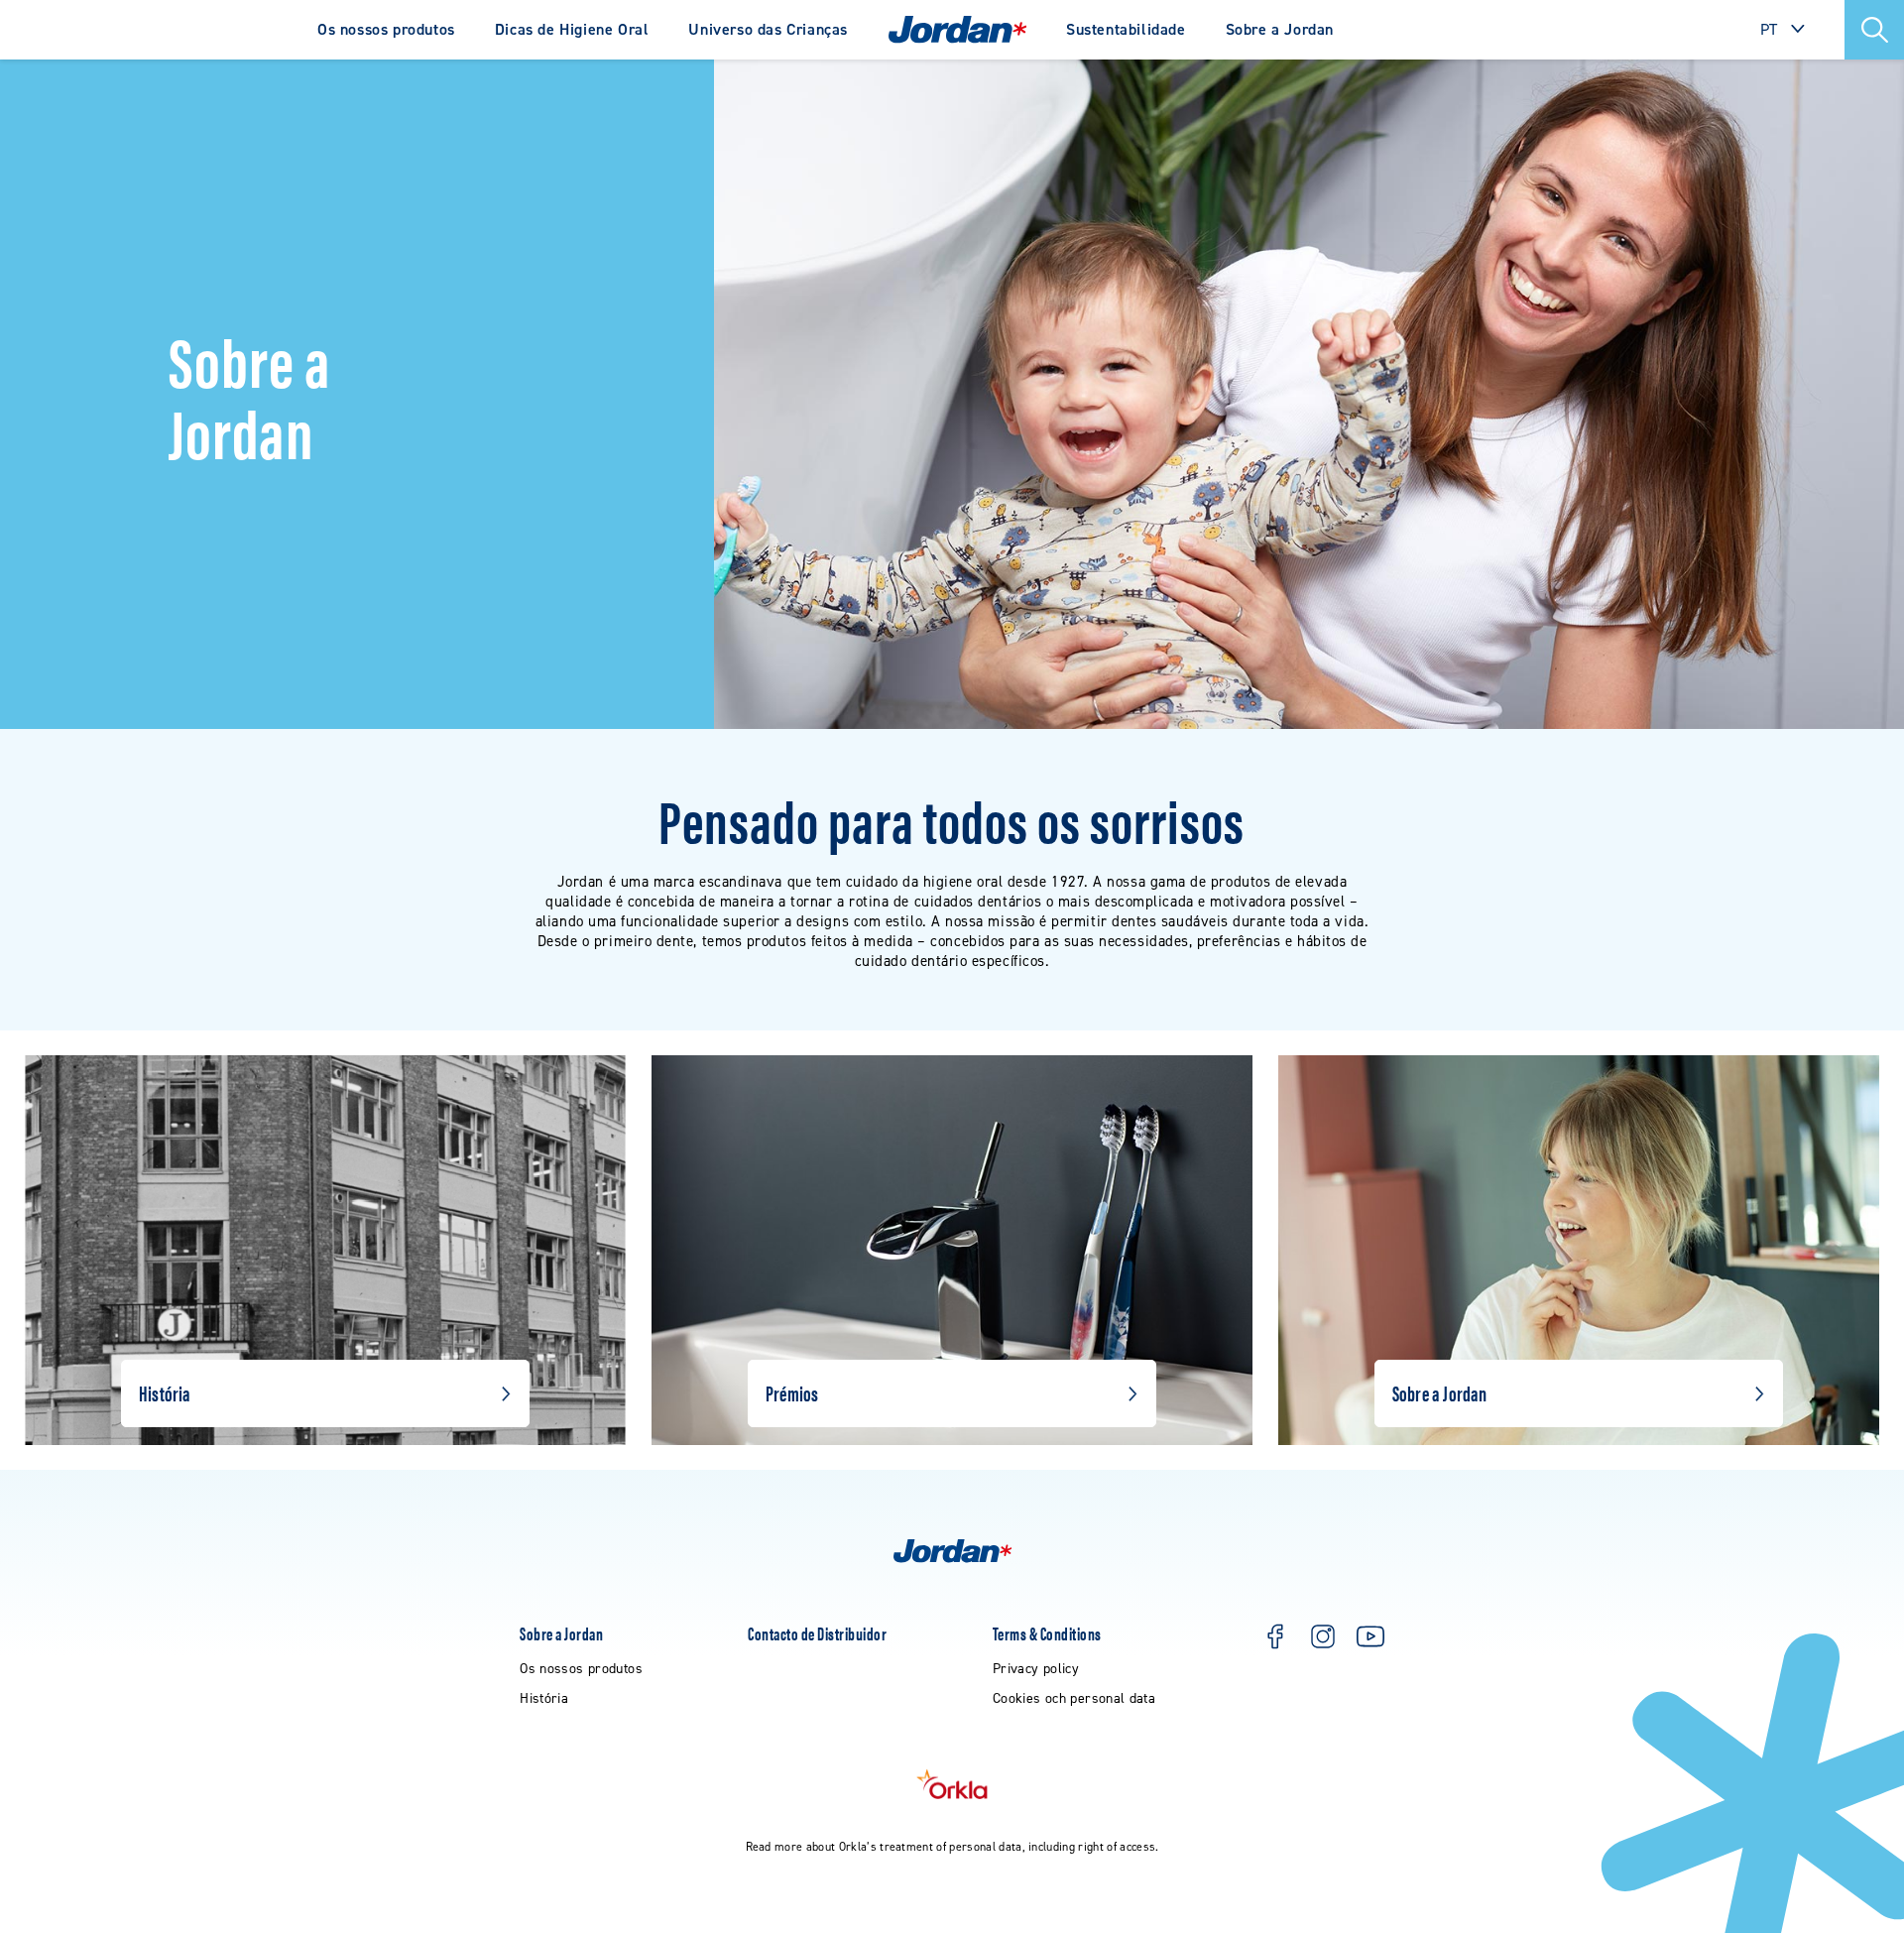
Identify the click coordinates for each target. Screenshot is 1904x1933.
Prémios (792, 1392)
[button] (1874, 30)
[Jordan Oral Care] (957, 30)
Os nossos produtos (386, 29)
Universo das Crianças (768, 29)
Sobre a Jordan (1280, 29)
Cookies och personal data (1074, 1698)
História (165, 1392)
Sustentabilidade (1126, 29)
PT (1769, 29)
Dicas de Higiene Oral (572, 29)
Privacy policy (1036, 1669)
